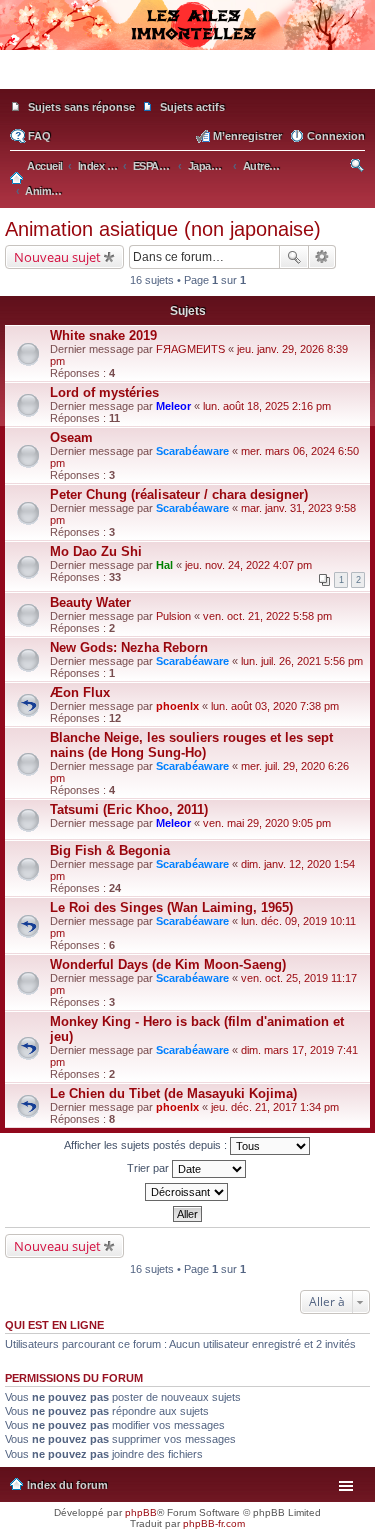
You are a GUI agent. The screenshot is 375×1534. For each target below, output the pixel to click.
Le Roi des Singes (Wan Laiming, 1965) (171, 907)
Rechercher (294, 257)
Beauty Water (90, 602)
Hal (164, 565)
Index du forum (67, 1485)
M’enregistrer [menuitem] (247, 136)
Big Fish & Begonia (110, 850)
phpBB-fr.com (214, 1523)
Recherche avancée (322, 257)
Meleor (173, 406)
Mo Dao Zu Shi (96, 551)
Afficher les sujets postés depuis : (147, 1145)
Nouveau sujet (57, 257)
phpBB (141, 1512)
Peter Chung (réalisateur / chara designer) (179, 494)
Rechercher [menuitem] (358, 168)
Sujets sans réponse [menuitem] (81, 107)
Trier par (149, 1168)
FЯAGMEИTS (190, 349)
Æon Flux (80, 692)
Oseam (71, 437)
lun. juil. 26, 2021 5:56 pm (302, 661)
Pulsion (173, 616)
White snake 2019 (103, 335)
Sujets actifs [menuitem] (192, 107)
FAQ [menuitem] (39, 136)
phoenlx (177, 706)
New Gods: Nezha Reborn (129, 647)
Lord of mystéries (104, 392)
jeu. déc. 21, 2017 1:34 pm (275, 1107)
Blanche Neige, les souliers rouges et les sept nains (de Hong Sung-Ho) (191, 745)
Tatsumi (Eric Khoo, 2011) (129, 809)
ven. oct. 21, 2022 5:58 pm (267, 616)
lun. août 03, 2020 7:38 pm (275, 706)
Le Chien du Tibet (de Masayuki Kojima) (173, 1093)
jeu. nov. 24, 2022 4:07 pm (248, 565)
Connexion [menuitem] (336, 136)
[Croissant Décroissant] (187, 1192)
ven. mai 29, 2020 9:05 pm (267, 823)
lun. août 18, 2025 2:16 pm (267, 406)
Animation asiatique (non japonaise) (163, 229)
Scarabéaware (192, 451)
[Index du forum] (187, 80)
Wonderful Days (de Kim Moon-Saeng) (168, 964)
